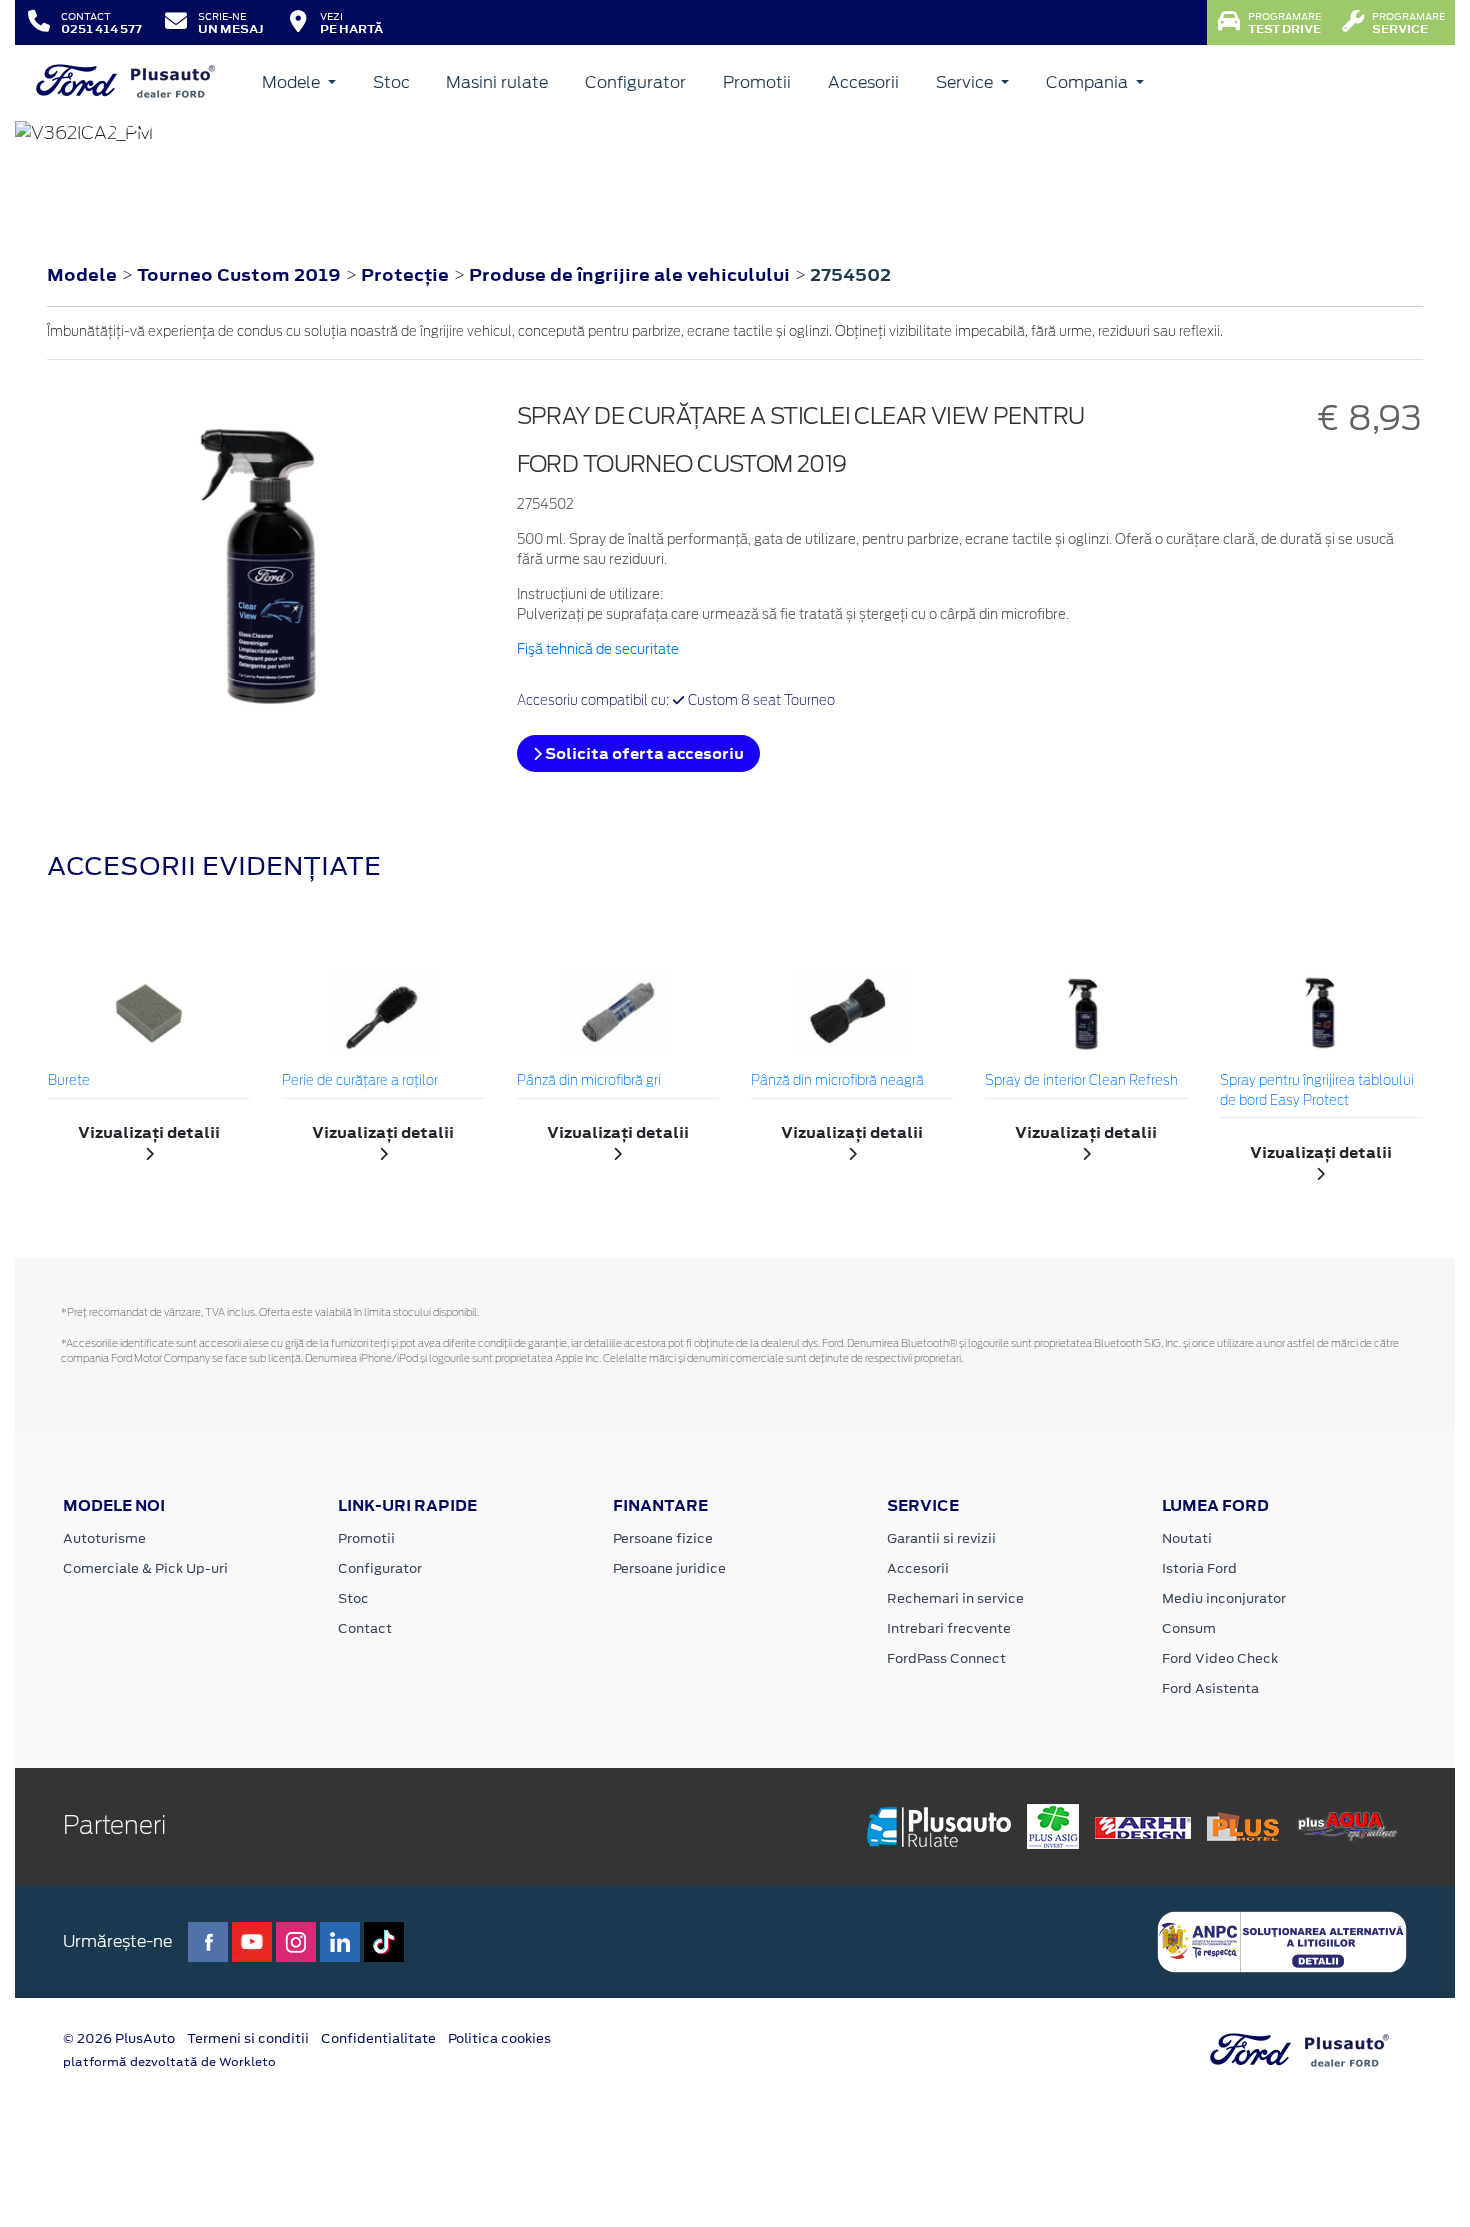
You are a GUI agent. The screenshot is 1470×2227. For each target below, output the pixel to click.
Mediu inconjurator (1224, 1598)
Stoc (391, 82)
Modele (293, 82)
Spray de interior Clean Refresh (1081, 1081)
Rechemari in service (955, 1598)
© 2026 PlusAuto (119, 2038)
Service (966, 82)
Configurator (635, 82)
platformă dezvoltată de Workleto (169, 2062)
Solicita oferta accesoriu (643, 753)
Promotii (757, 82)
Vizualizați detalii (149, 1132)
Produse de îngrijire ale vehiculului (631, 275)
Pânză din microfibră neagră (837, 1081)
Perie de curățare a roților (360, 1081)
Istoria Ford (1199, 1568)
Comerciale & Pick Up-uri (145, 1568)
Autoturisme (104, 1538)
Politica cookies (499, 2038)
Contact (365, 1628)
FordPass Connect (946, 1658)
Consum (1189, 1628)
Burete (69, 1081)
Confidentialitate (378, 2038)
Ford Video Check (1220, 1658)
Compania (1089, 82)
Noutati (1187, 1538)
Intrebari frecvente (949, 1628)
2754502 (850, 275)
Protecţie (407, 275)
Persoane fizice (663, 1538)
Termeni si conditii (248, 2038)
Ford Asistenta (1210, 1688)
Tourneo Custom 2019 (239, 275)
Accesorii (863, 82)
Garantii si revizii (941, 1538)
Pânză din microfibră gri (589, 1081)
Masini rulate (497, 82)
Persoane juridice (669, 1568)
